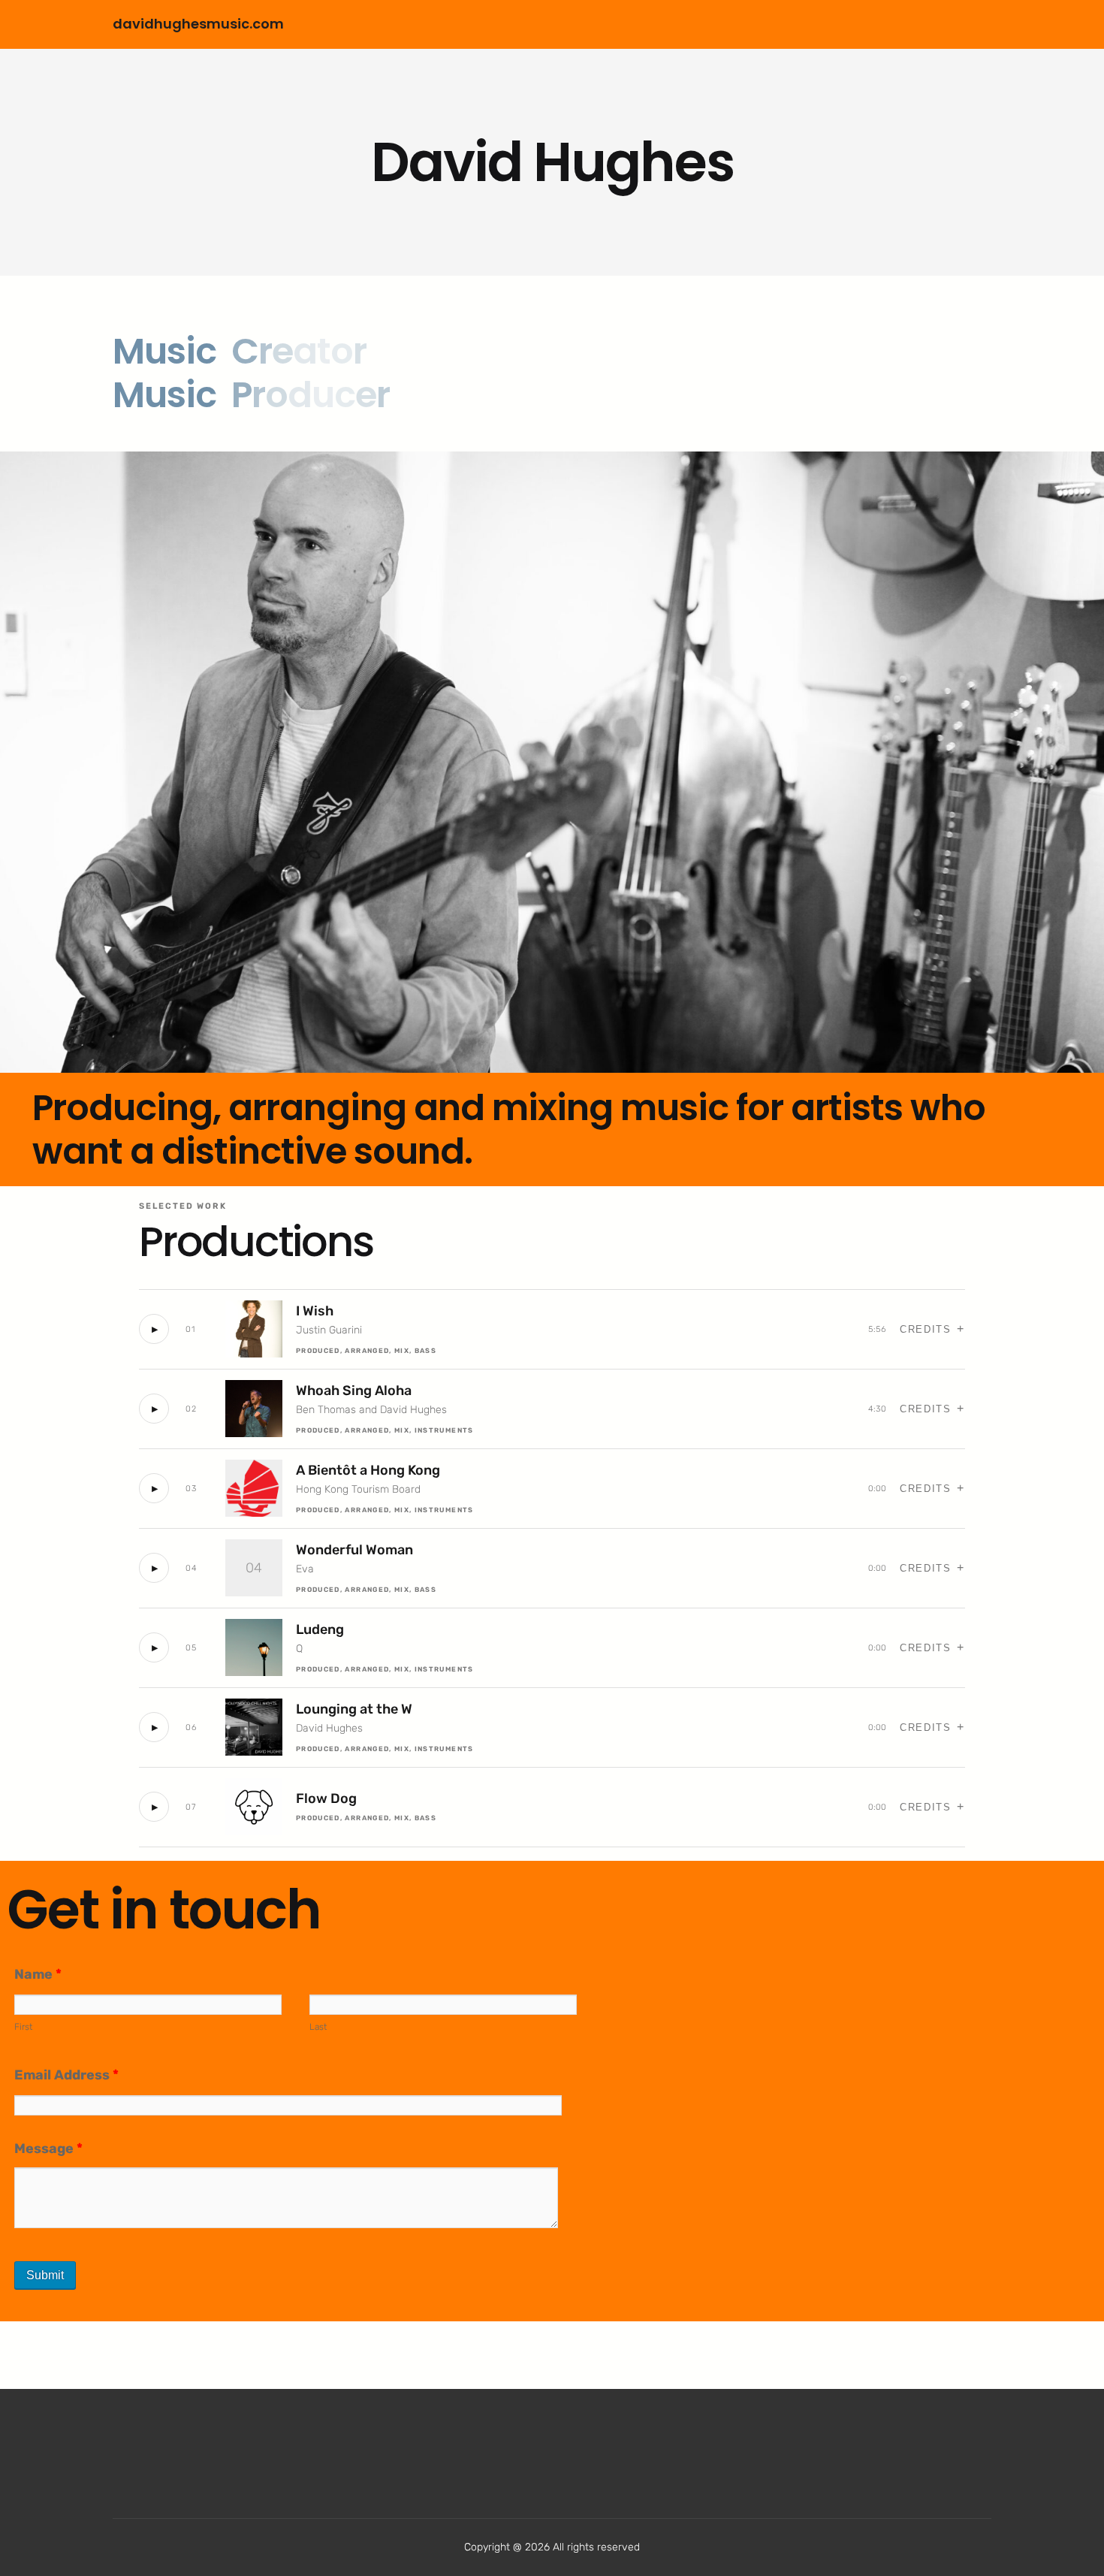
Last (318, 2027)
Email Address (66, 2075)
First (23, 2027)
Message (48, 2149)
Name (38, 1974)
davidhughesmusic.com (198, 24)
